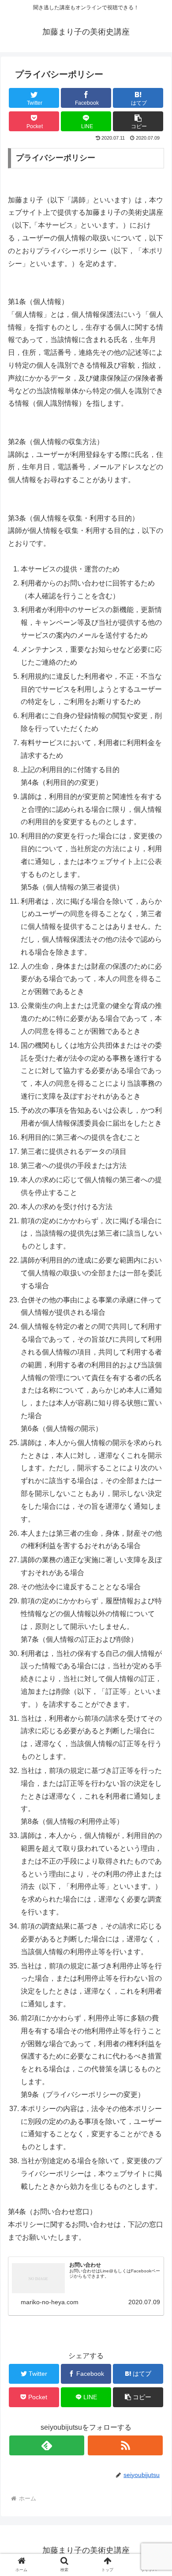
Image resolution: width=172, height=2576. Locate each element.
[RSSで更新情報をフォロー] (125, 2445)
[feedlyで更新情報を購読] (47, 2445)
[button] (155, 1442)
